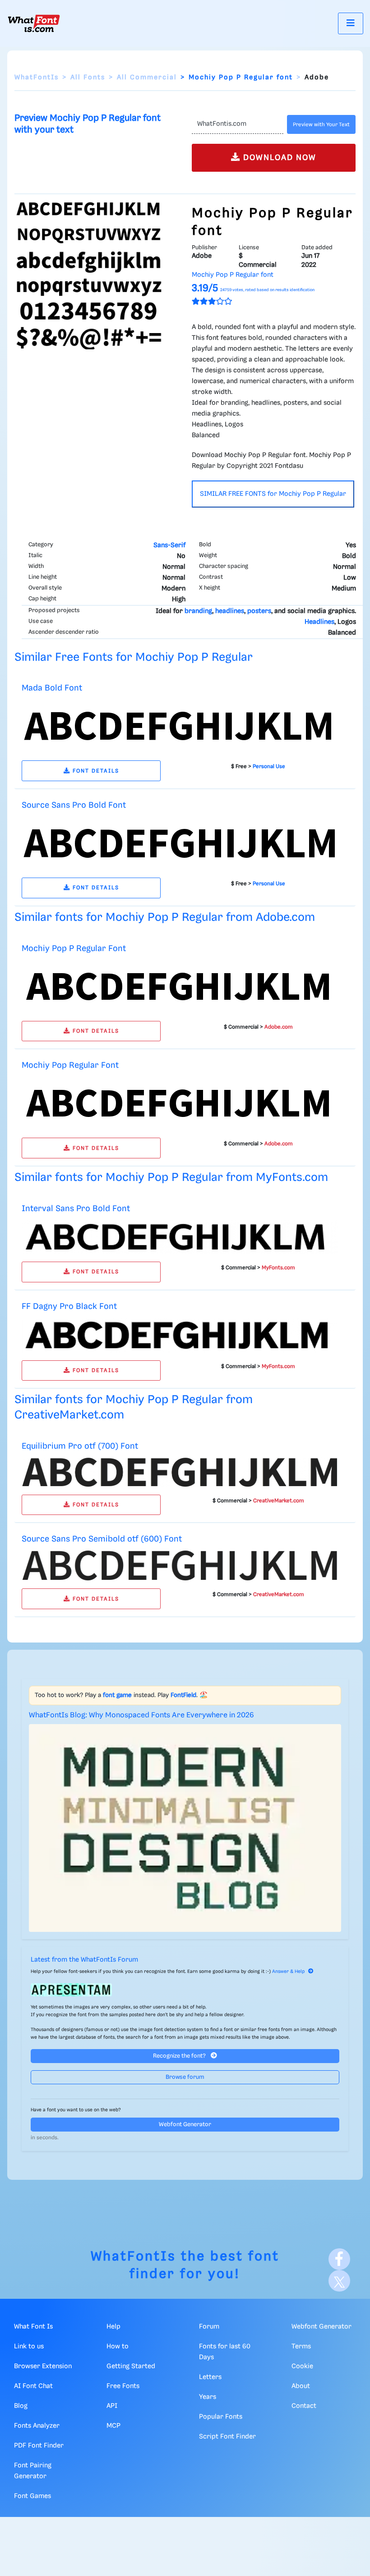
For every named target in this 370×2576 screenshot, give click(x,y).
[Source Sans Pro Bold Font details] (180, 843)
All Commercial (147, 78)
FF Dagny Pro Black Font (69, 1306)
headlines (230, 611)
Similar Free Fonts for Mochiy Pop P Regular (134, 657)
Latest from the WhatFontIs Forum (84, 1960)
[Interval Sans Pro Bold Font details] (180, 1237)
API (112, 2406)
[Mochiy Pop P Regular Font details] (180, 986)
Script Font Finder (227, 2437)
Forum (209, 2327)
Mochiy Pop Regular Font (70, 1065)
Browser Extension (43, 2366)
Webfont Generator (185, 2125)
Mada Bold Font (52, 688)
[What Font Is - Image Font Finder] (34, 23)
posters (259, 611)
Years (208, 2397)
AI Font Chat (33, 2386)
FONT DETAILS (95, 771)
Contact (304, 2406)
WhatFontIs (37, 78)
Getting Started (131, 2366)
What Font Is (33, 2327)
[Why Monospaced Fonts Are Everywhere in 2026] (185, 1828)
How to (118, 2347)
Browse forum (185, 2077)
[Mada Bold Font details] (180, 726)
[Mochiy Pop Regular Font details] (180, 1103)
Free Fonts (123, 2386)
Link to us (29, 2347)
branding (198, 611)
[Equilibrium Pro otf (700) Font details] (180, 1472)
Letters (210, 2377)
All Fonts (88, 78)
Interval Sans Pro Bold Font (76, 1209)
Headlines (319, 622)
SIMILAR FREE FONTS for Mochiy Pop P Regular (273, 494)
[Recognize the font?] (185, 1990)
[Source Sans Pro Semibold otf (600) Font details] (180, 1566)
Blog (21, 2406)
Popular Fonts (221, 2417)
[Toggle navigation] (351, 23)
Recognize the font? (180, 2056)
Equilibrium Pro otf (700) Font (80, 1446)
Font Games (32, 2496)
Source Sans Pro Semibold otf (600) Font (102, 1539)
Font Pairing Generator (33, 2471)
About (301, 2386)
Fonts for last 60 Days (225, 2352)
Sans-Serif (169, 545)
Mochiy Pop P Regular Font (74, 949)
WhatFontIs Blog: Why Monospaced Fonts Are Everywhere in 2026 (141, 1715)
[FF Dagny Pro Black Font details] (180, 1335)
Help (113, 2327)
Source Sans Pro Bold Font (74, 805)
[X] (339, 2281)
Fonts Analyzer (37, 2426)
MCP (113, 2426)
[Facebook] (339, 2259)
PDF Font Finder (39, 2446)
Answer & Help (288, 1972)
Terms (301, 2347)
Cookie (302, 2366)
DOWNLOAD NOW (278, 158)
